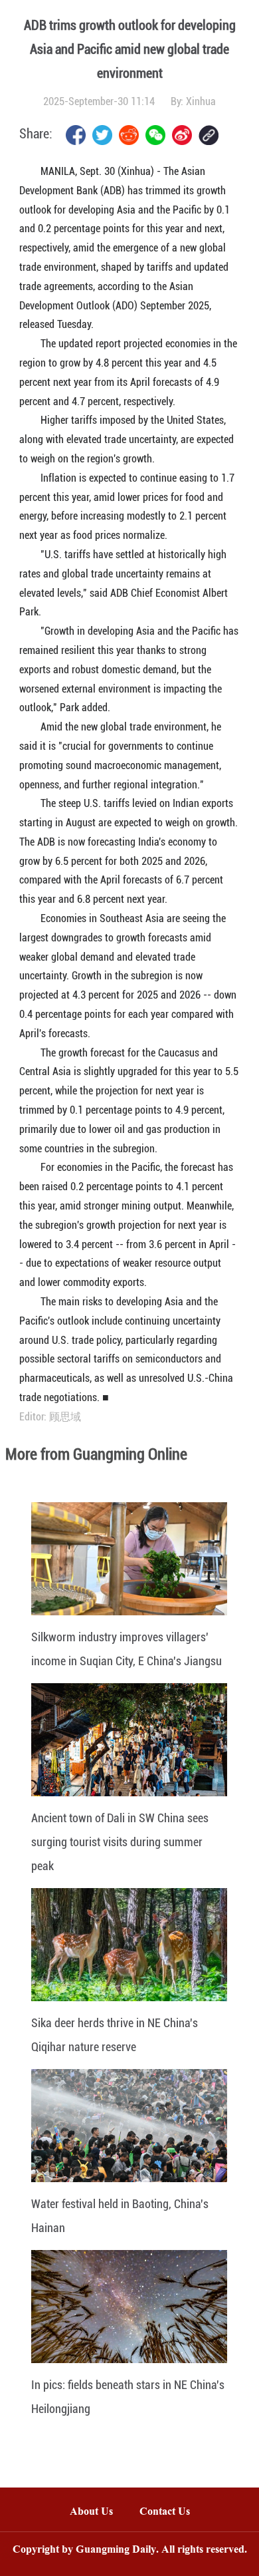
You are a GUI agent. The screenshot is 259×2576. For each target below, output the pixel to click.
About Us (91, 2512)
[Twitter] (102, 135)
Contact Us (171, 2512)
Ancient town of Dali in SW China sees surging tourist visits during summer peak (120, 1842)
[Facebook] (76, 135)
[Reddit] (129, 135)
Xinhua (201, 101)
